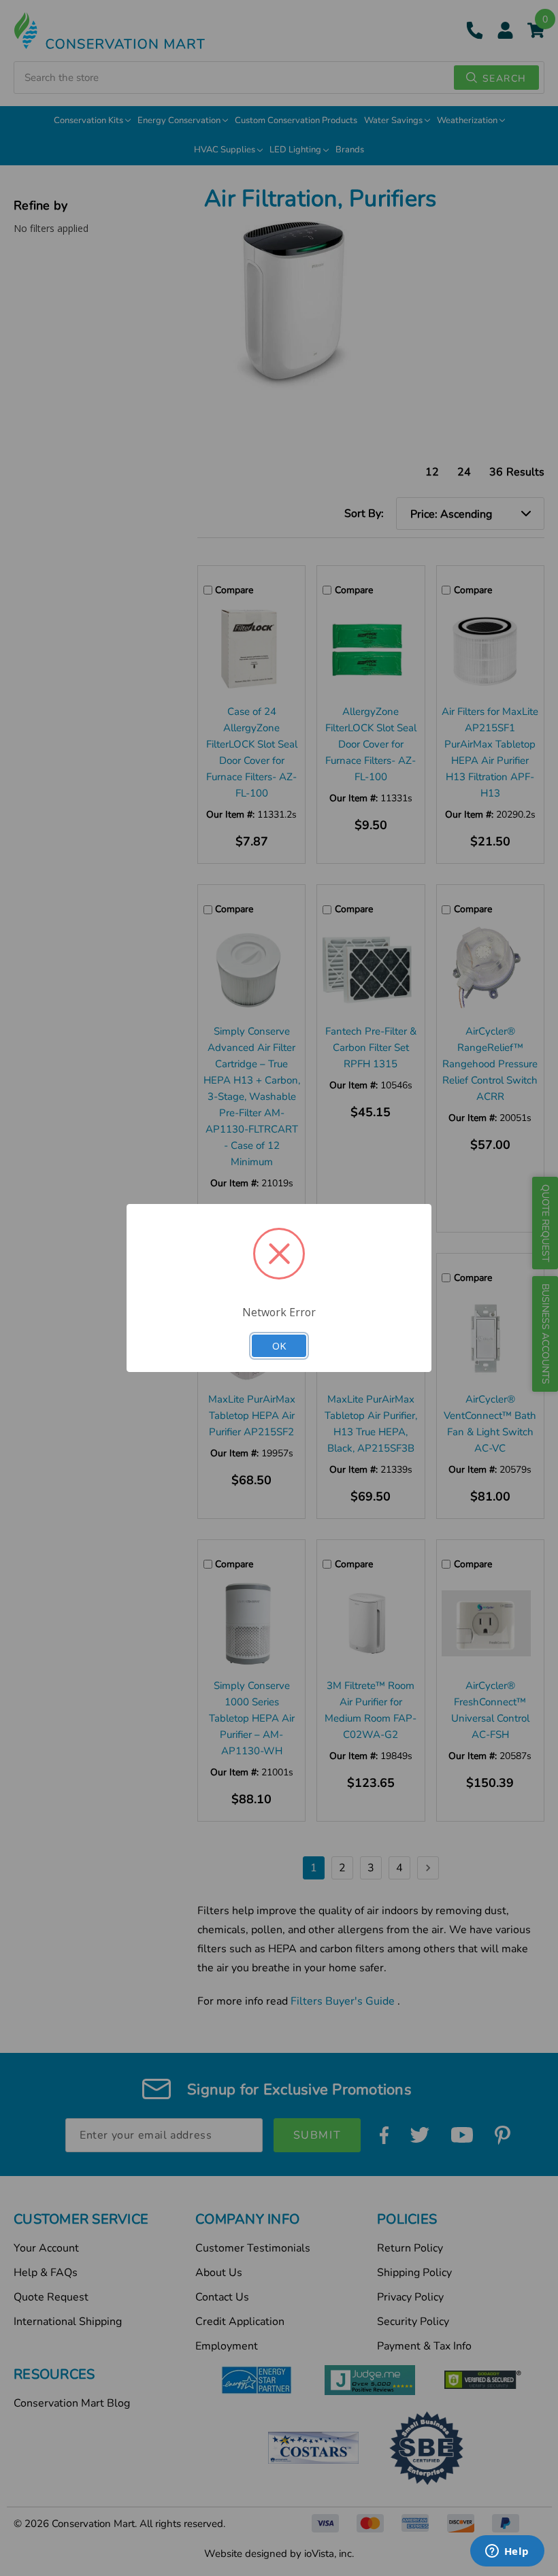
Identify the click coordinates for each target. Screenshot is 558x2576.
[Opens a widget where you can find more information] (507, 2552)
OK (279, 1345)
